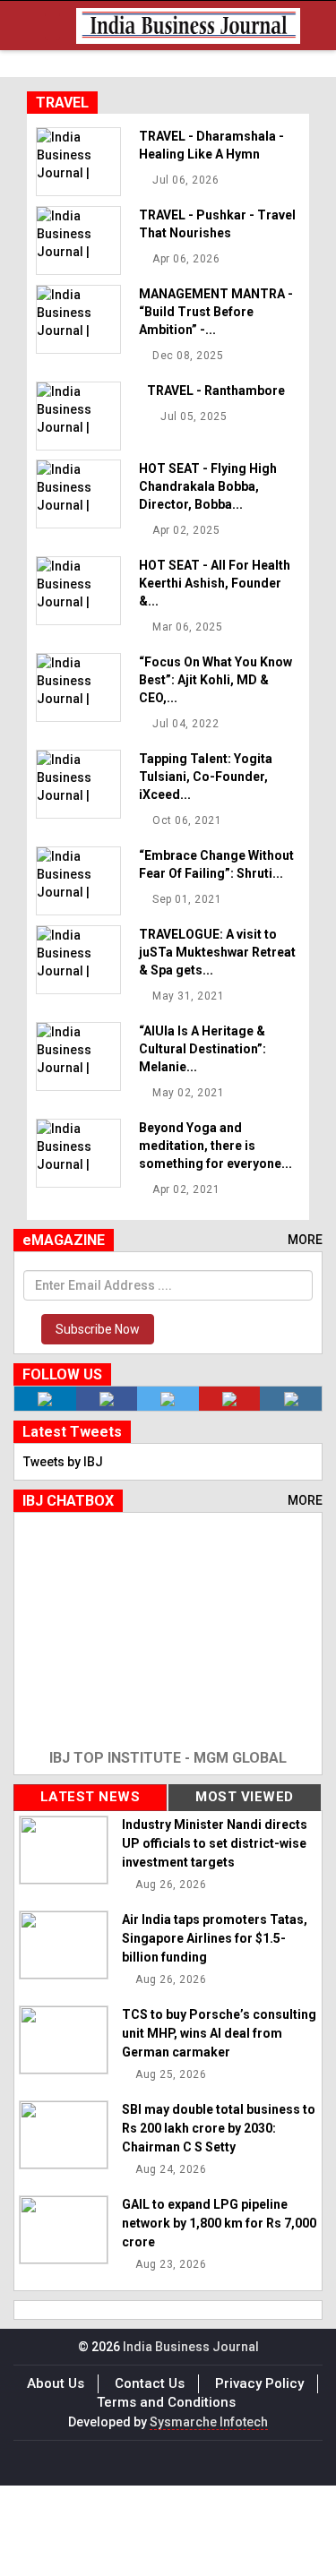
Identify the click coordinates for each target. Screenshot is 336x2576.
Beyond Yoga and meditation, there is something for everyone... (215, 1146)
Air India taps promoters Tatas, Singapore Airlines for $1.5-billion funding (215, 1938)
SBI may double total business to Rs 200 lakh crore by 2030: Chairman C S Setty (219, 2128)
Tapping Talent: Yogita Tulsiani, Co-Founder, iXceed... (206, 777)
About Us (56, 2383)
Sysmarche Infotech (209, 2422)
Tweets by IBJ (63, 1462)
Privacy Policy (259, 2383)
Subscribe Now (98, 1329)
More (305, 1240)
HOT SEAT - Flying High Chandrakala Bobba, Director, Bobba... (208, 486)
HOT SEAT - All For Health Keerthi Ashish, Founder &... (215, 583)
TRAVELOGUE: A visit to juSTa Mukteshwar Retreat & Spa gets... (217, 952)
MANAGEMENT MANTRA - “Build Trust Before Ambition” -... (216, 312)
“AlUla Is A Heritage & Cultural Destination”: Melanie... (202, 1049)
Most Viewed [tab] (245, 1797)
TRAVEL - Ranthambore (216, 391)
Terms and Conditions (166, 2402)
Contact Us (150, 2383)
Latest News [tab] (90, 1797)
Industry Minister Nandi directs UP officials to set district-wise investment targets (215, 1843)
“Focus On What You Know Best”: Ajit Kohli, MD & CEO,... (215, 680)
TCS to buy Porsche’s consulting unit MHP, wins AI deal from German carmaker (219, 2033)
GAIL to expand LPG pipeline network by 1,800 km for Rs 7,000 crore (219, 2223)
